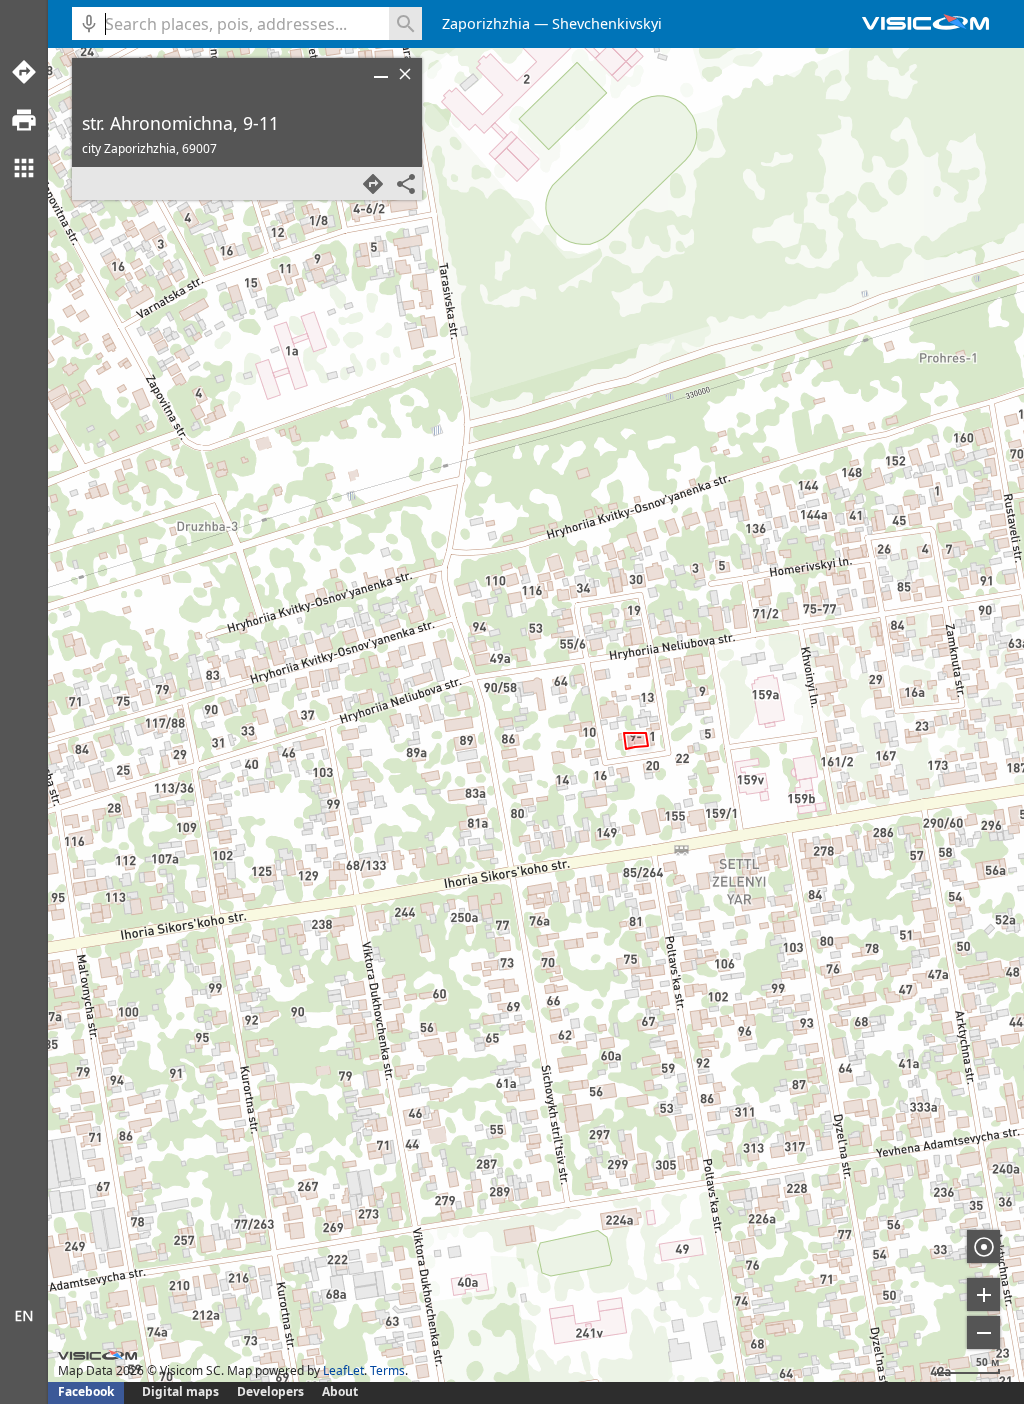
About (340, 1391)
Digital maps (182, 1391)
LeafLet (343, 1370)
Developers (270, 1391)
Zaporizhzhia (486, 23)
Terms (387, 1370)
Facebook (86, 1391)
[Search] (405, 23)
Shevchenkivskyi (607, 23)
